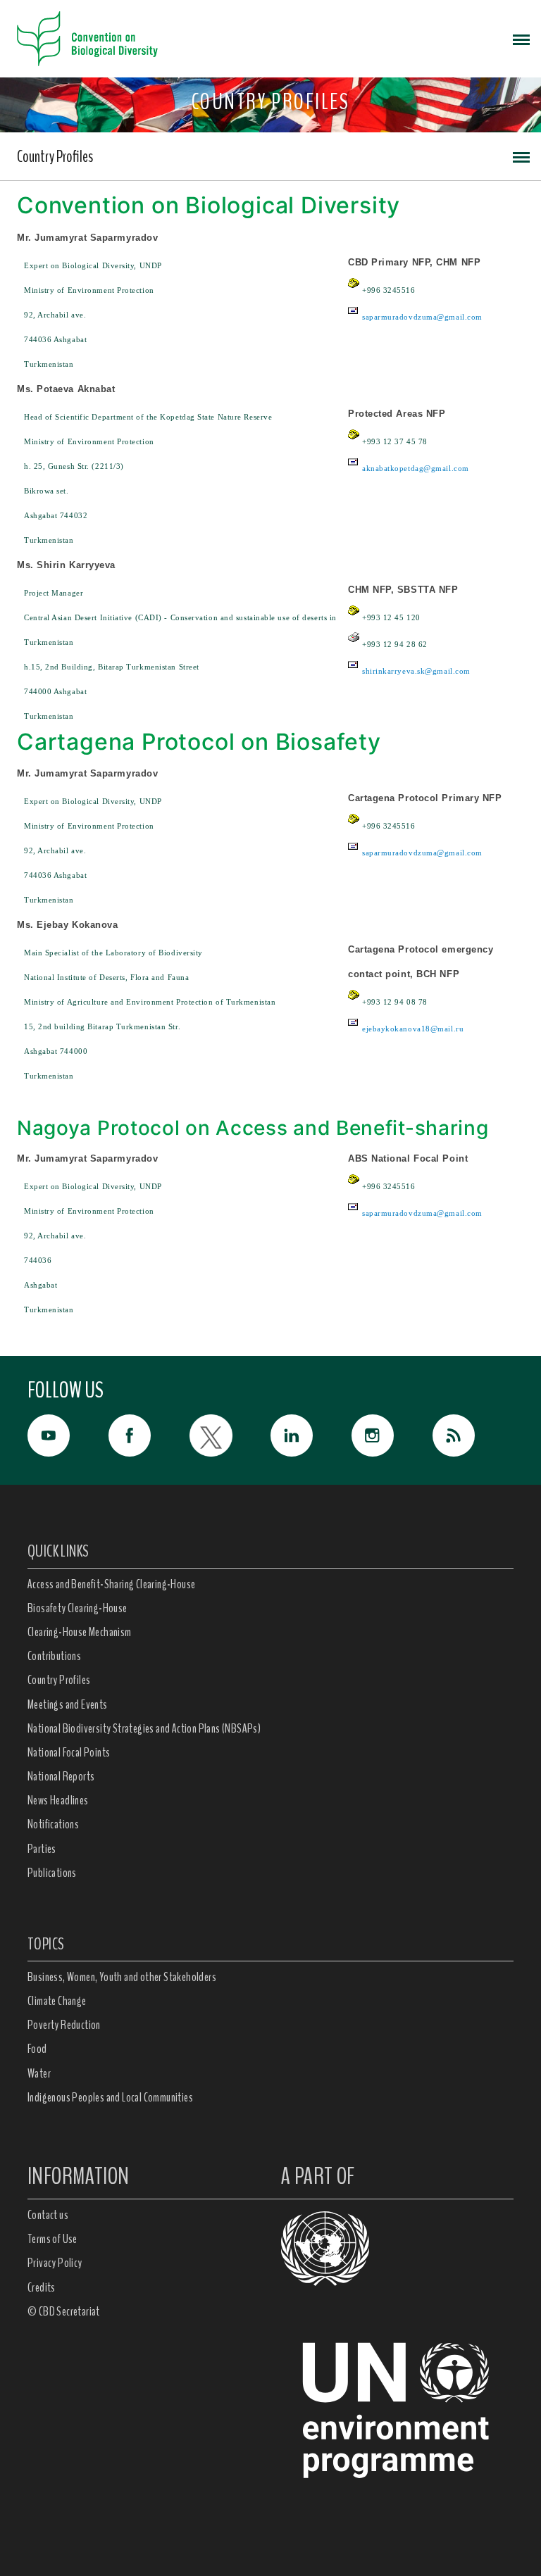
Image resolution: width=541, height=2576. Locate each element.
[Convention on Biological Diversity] (87, 39)
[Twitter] (230, 1435)
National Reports (61, 1776)
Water (39, 2073)
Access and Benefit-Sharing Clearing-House (111, 1584)
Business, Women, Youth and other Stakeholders (122, 1977)
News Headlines (58, 1800)
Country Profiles (55, 156)
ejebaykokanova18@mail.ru (413, 1029)
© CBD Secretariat (64, 2311)
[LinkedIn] (311, 1435)
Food (37, 2049)
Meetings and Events (68, 1704)
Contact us (48, 2215)
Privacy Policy (55, 2263)
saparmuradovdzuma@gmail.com (422, 317)
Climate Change (57, 2001)
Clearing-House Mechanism (80, 1632)
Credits (42, 2287)
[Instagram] (392, 1435)
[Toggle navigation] (521, 39)
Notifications (53, 1824)
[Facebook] (149, 1435)
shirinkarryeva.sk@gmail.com (416, 671)
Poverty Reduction (64, 2025)
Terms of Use (52, 2239)
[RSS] (473, 1439)
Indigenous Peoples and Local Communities (110, 2097)
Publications (52, 1873)
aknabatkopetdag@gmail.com (416, 468)
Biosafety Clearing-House (77, 1608)
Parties (42, 1849)
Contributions (54, 1656)
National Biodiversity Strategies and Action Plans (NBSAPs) (144, 1728)
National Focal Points (69, 1752)
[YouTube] (68, 1435)
